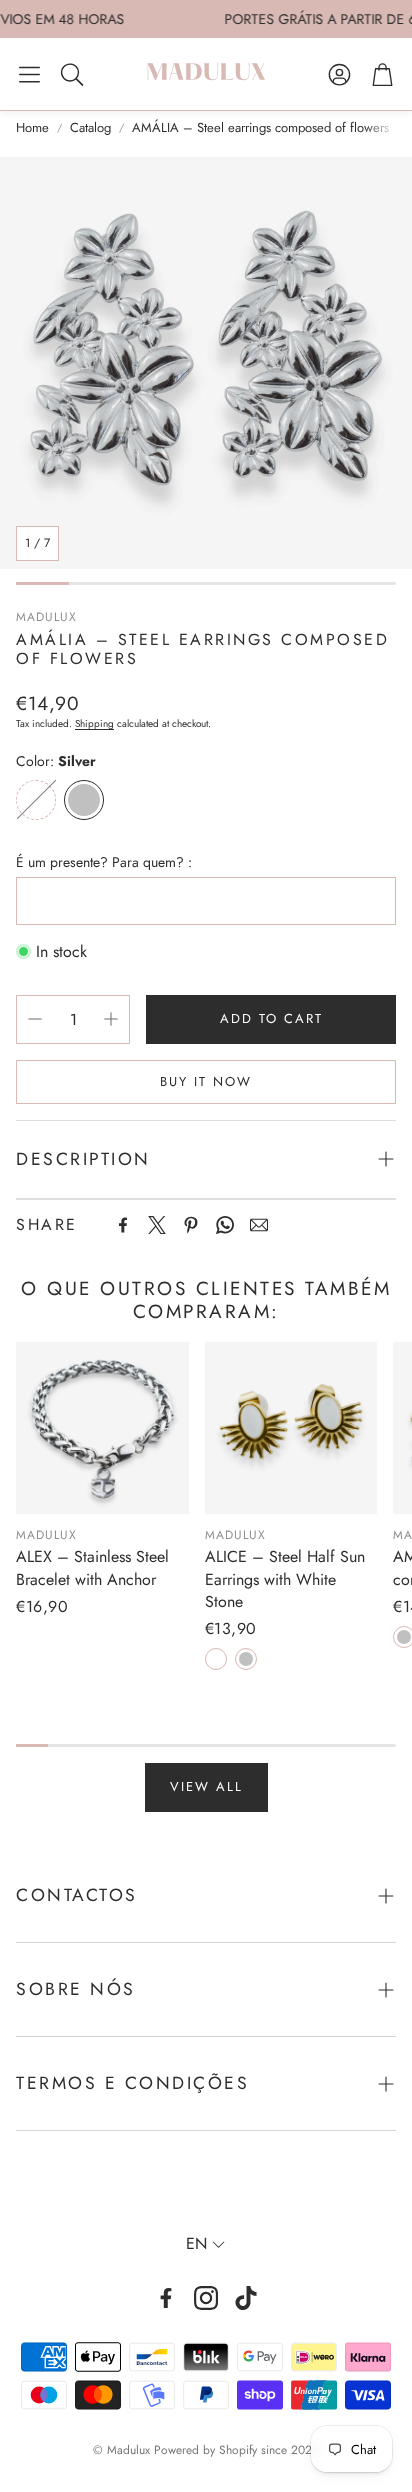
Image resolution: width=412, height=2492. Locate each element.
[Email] (259, 1225)
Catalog (90, 128)
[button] (29, 74)
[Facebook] (123, 1225)
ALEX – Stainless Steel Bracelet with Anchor (92, 1567)
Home (32, 128)
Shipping (94, 723)
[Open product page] (102, 1428)
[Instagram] (206, 2298)
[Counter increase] (111, 1019)
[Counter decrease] (35, 1019)
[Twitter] (157, 1225)
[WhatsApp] (225, 1225)
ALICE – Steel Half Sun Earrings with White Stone (285, 1579)
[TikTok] (246, 2298)
